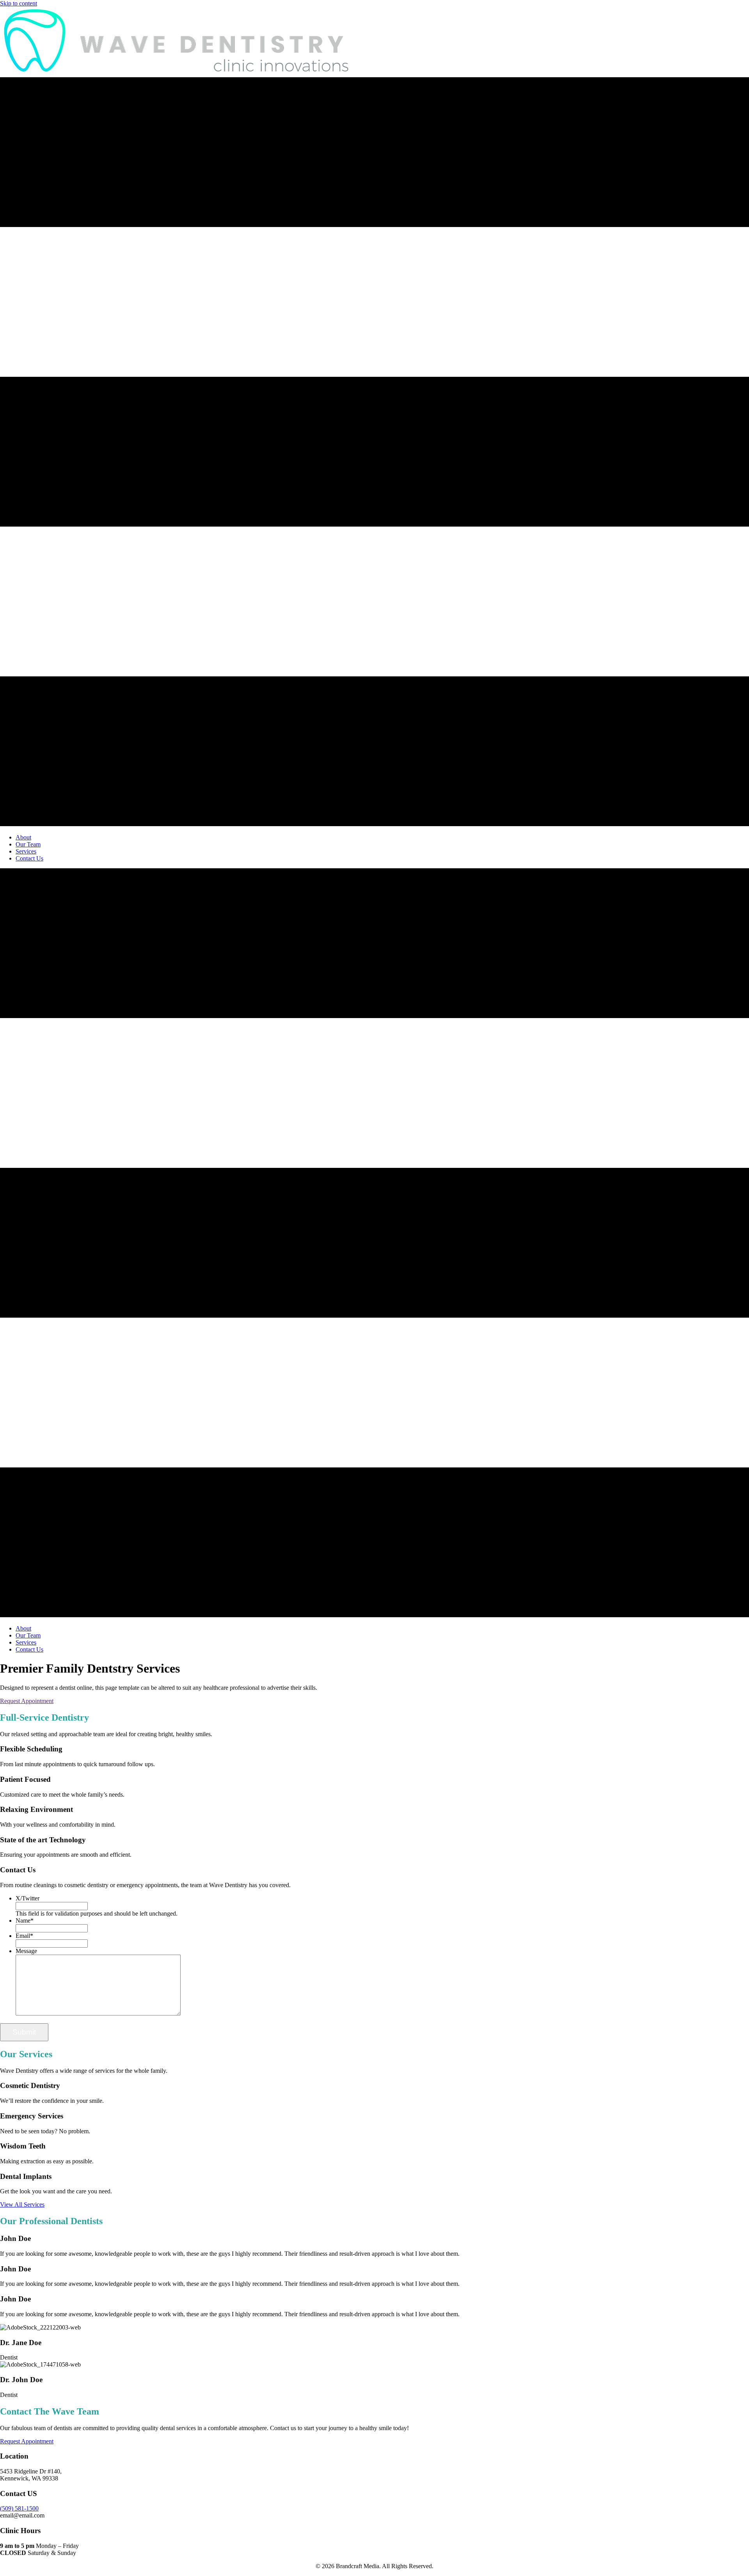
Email (24, 1936)
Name (25, 1920)
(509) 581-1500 (19, 2508)
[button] (27, 1701)
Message (26, 1951)
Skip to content (19, 3)
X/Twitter (28, 1898)
